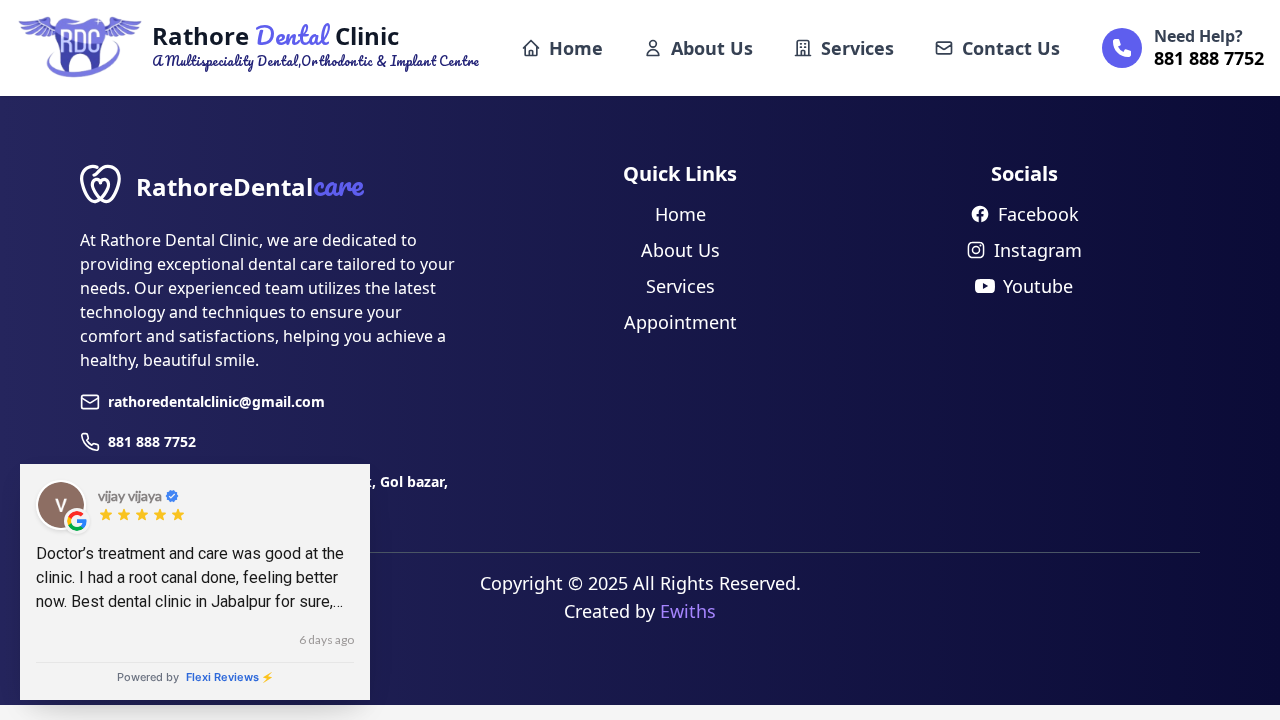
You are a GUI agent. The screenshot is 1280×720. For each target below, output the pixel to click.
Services (857, 48)
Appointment (680, 322)
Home (576, 48)
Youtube (1038, 286)
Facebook (1038, 214)
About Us (712, 48)
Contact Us (1011, 48)
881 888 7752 (152, 441)
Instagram (1038, 250)
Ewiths (688, 611)
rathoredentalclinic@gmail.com (216, 401)
